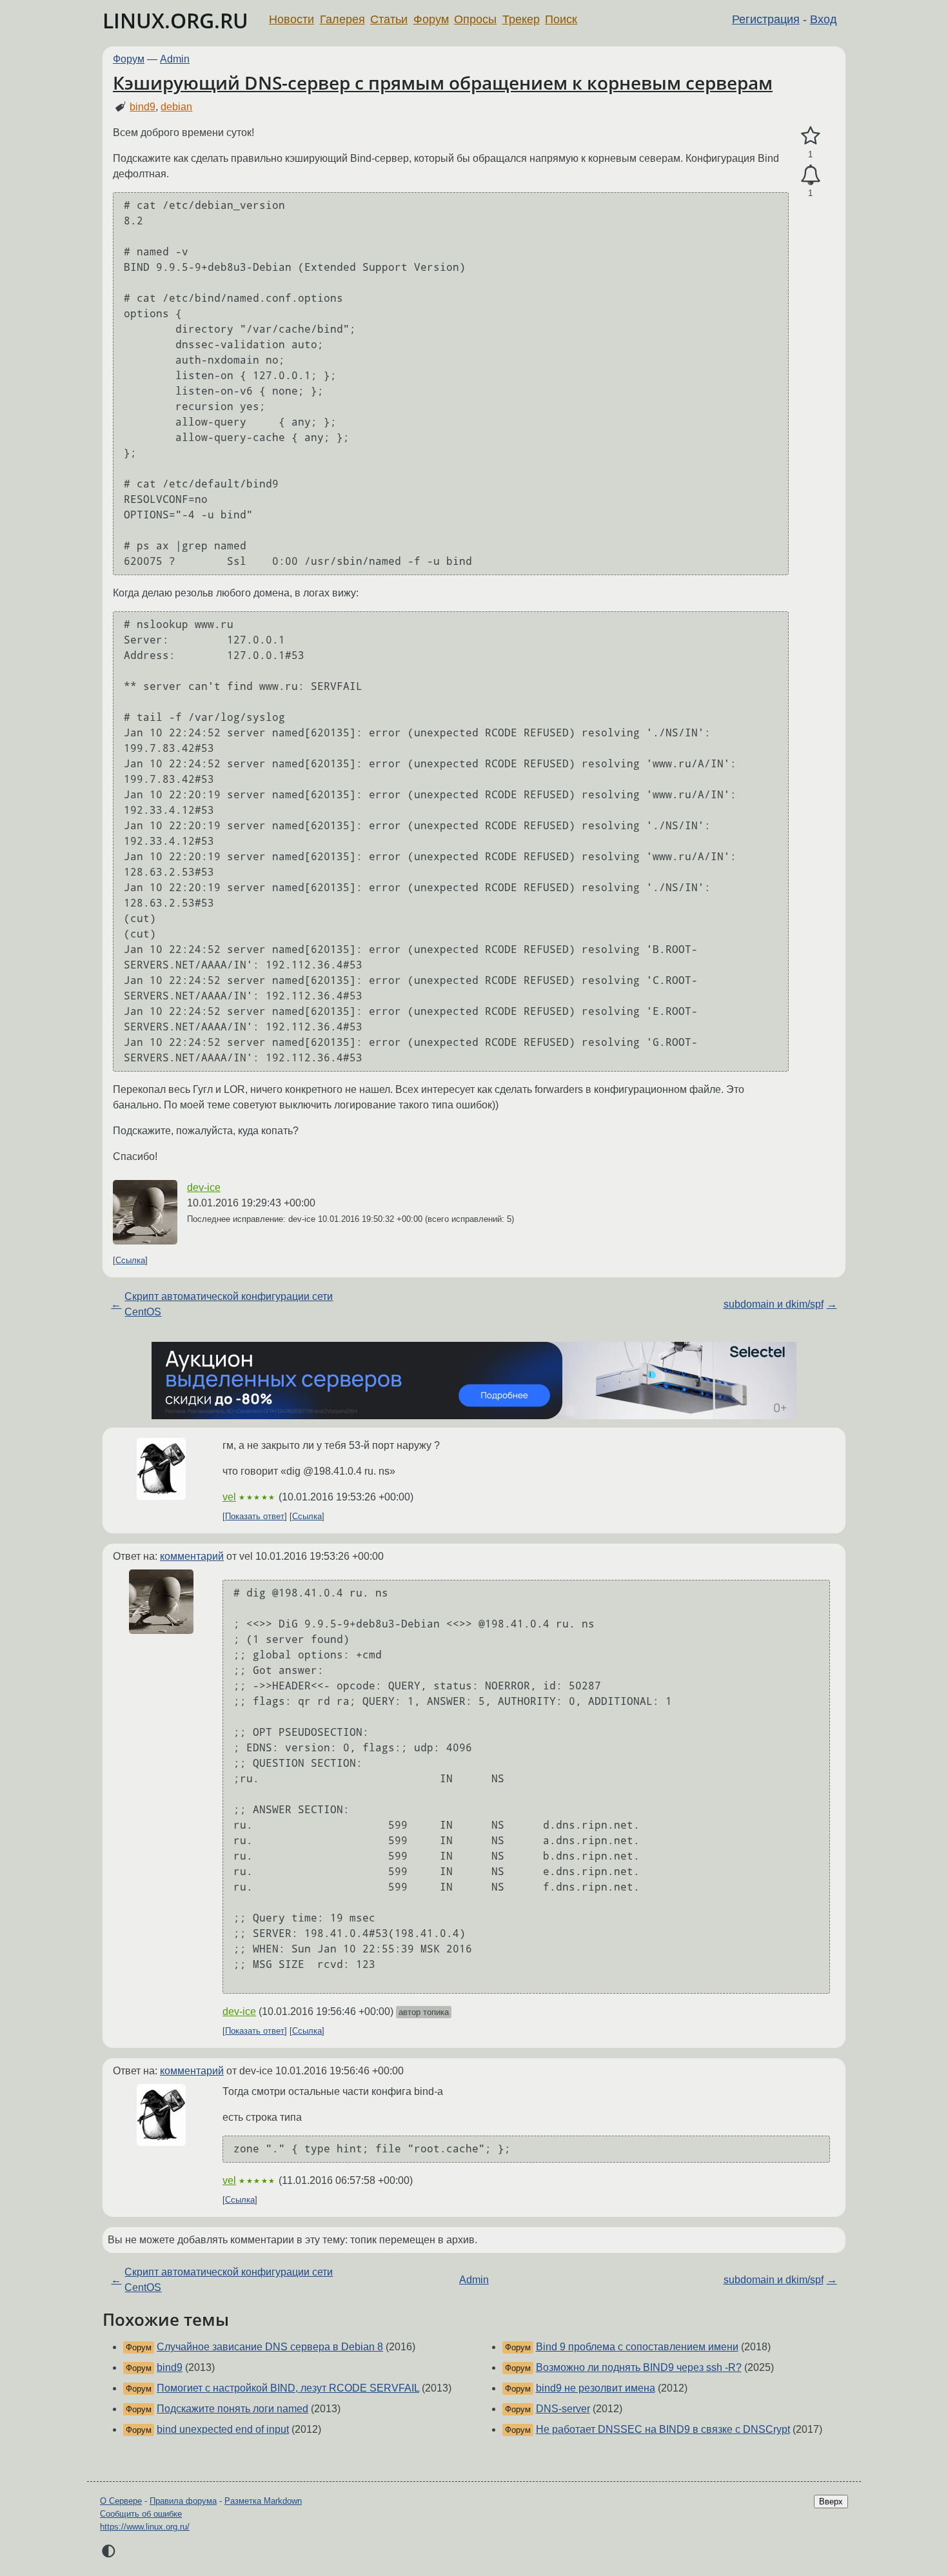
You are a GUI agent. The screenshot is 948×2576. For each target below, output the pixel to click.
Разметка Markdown (263, 2501)
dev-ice (204, 1187)
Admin (175, 59)
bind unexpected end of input (223, 2429)
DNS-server (563, 2409)
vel (229, 1497)
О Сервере (121, 2501)
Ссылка (130, 1260)
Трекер (521, 19)
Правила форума (183, 2501)
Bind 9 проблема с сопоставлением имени (637, 2347)
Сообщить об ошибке (141, 2514)
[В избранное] (810, 136)
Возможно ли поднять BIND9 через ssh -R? (639, 2367)
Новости (291, 19)
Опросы (475, 19)
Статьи (389, 19)
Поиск (561, 19)
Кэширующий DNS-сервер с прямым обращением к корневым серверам (443, 83)
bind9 (143, 107)
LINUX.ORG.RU (175, 20)
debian (176, 107)
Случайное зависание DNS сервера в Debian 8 (270, 2347)
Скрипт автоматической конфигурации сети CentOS (229, 1304)
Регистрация (766, 19)
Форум (431, 19)
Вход (824, 19)
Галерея (342, 19)
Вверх (831, 2502)
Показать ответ (255, 1516)
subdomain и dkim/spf (774, 1304)
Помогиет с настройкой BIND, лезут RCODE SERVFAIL (288, 2388)
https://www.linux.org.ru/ (145, 2527)
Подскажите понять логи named (232, 2409)
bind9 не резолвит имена (596, 2388)
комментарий (192, 1556)
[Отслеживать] (810, 175)
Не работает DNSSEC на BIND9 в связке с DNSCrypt (663, 2429)
